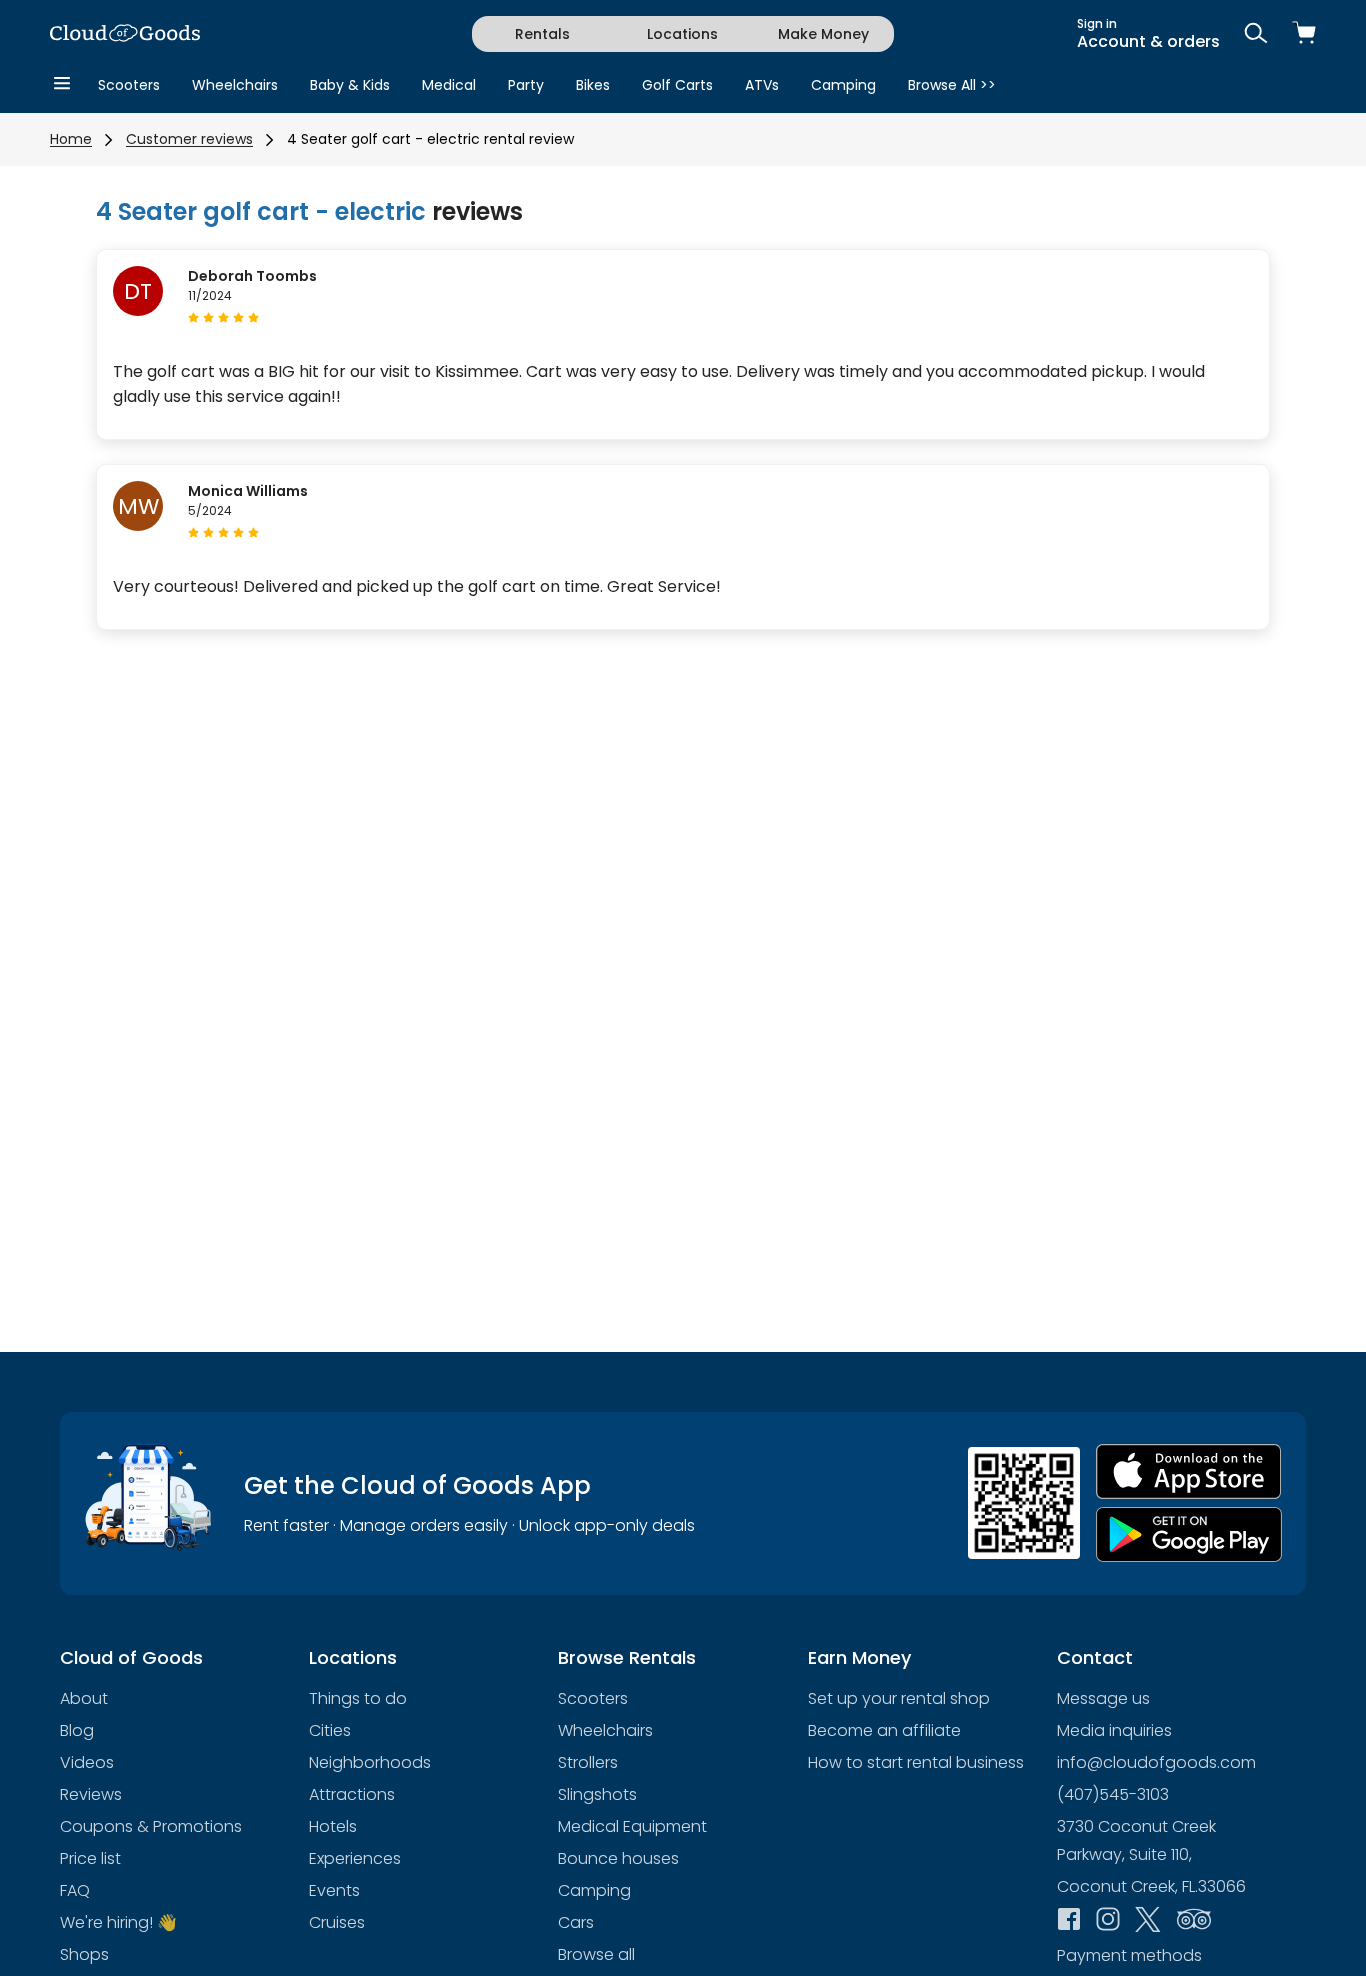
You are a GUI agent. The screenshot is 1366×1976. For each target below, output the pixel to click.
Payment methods (1129, 1955)
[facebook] (1069, 1921)
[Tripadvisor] (1194, 1921)
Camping (843, 85)
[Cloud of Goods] (125, 34)
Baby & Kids (350, 85)
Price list (90, 1858)
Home (71, 139)
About (84, 1698)
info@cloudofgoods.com (1156, 1762)
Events (334, 1890)
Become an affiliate (884, 1730)
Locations (682, 34)
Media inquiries (1114, 1730)
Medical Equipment (632, 1826)
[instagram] (1108, 1921)
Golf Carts (677, 85)
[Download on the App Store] (1189, 1471)
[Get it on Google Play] (1189, 1534)
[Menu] (62, 84)
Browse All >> (952, 85)
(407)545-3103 (1113, 1794)
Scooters (129, 85)
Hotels (333, 1826)
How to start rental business (916, 1762)
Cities (330, 1730)
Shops (84, 1954)
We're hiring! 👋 (118, 1922)
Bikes (593, 85)
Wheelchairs (235, 85)
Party (526, 85)
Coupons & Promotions (151, 1826)
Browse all (596, 1954)
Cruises (337, 1922)
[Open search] (1256, 34)
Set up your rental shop (899, 1698)
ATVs (762, 85)
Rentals (542, 34)
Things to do (358, 1698)
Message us (1103, 1698)
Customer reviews (189, 139)
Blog (77, 1730)
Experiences (355, 1858)
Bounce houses (618, 1858)
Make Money (823, 34)
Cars (576, 1922)
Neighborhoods (370, 1762)
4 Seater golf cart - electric (261, 211)
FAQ (75, 1890)
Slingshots (597, 1794)
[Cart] (1304, 34)
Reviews (91, 1794)
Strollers (588, 1762)
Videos (87, 1762)
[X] (1148, 1922)
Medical (449, 85)
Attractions (352, 1794)
